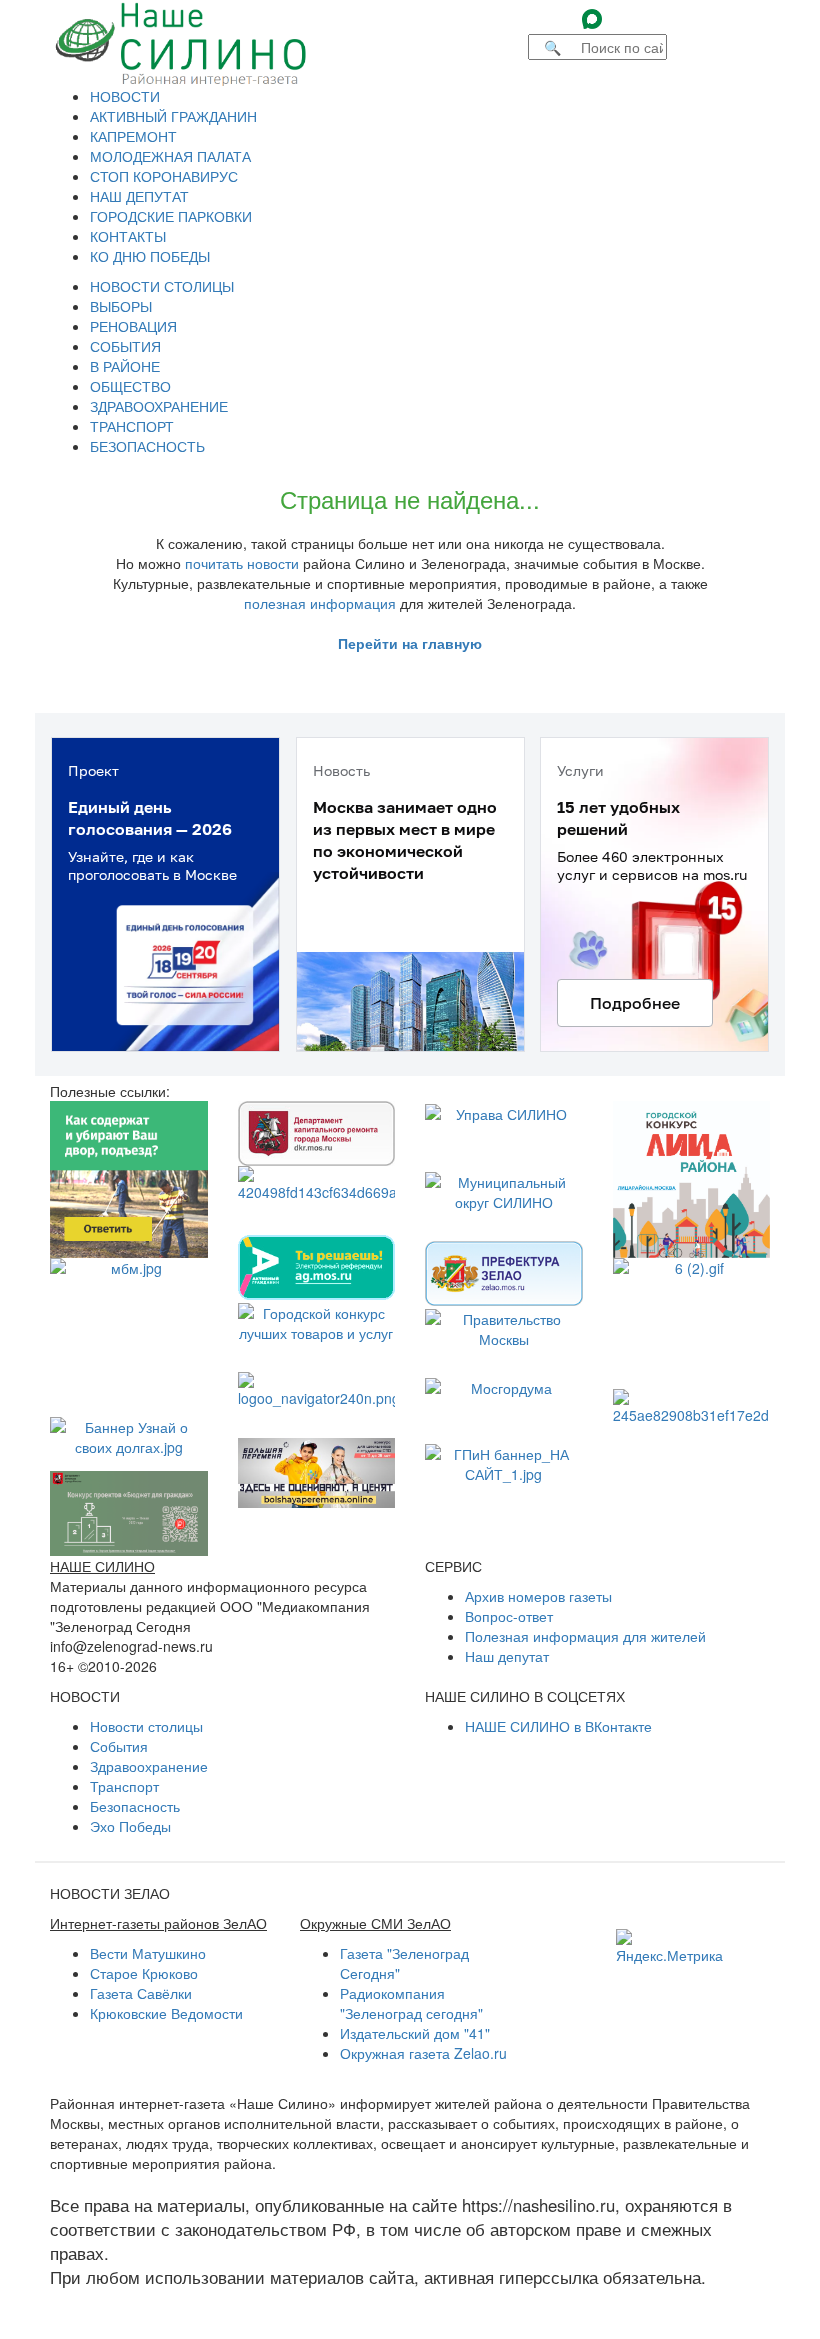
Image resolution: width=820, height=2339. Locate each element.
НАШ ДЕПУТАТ (139, 196)
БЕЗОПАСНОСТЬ (147, 446)
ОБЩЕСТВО (130, 386)
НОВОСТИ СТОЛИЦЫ (162, 286)
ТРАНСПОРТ (132, 426)
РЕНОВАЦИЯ (133, 326)
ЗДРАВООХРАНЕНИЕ (159, 406)
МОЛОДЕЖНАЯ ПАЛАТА (170, 156)
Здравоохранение (149, 1766)
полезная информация (320, 603)
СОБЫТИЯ (125, 346)
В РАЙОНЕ (125, 366)
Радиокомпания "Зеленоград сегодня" (411, 2003)
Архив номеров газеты (538, 1596)
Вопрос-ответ (509, 1616)
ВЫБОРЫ (121, 306)
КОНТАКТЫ (128, 236)
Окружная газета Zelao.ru (423, 2053)
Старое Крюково (144, 1973)
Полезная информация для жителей (585, 1636)
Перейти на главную (410, 643)
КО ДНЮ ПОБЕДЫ (150, 256)
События (119, 1746)
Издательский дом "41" (415, 2033)
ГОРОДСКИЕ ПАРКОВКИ (171, 216)
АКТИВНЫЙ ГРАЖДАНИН (173, 116)
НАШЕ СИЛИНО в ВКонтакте (558, 1726)
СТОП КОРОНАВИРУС (164, 176)
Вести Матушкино (148, 1953)
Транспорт (124, 1786)
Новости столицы (146, 1726)
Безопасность (135, 1806)
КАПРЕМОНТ (133, 136)
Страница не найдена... (410, 498)
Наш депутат (507, 1656)
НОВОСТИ (125, 96)
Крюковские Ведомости (166, 2013)
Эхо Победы (130, 1826)
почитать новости (242, 563)
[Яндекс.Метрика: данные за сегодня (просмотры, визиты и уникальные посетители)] (669, 1947)
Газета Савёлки (141, 1993)
